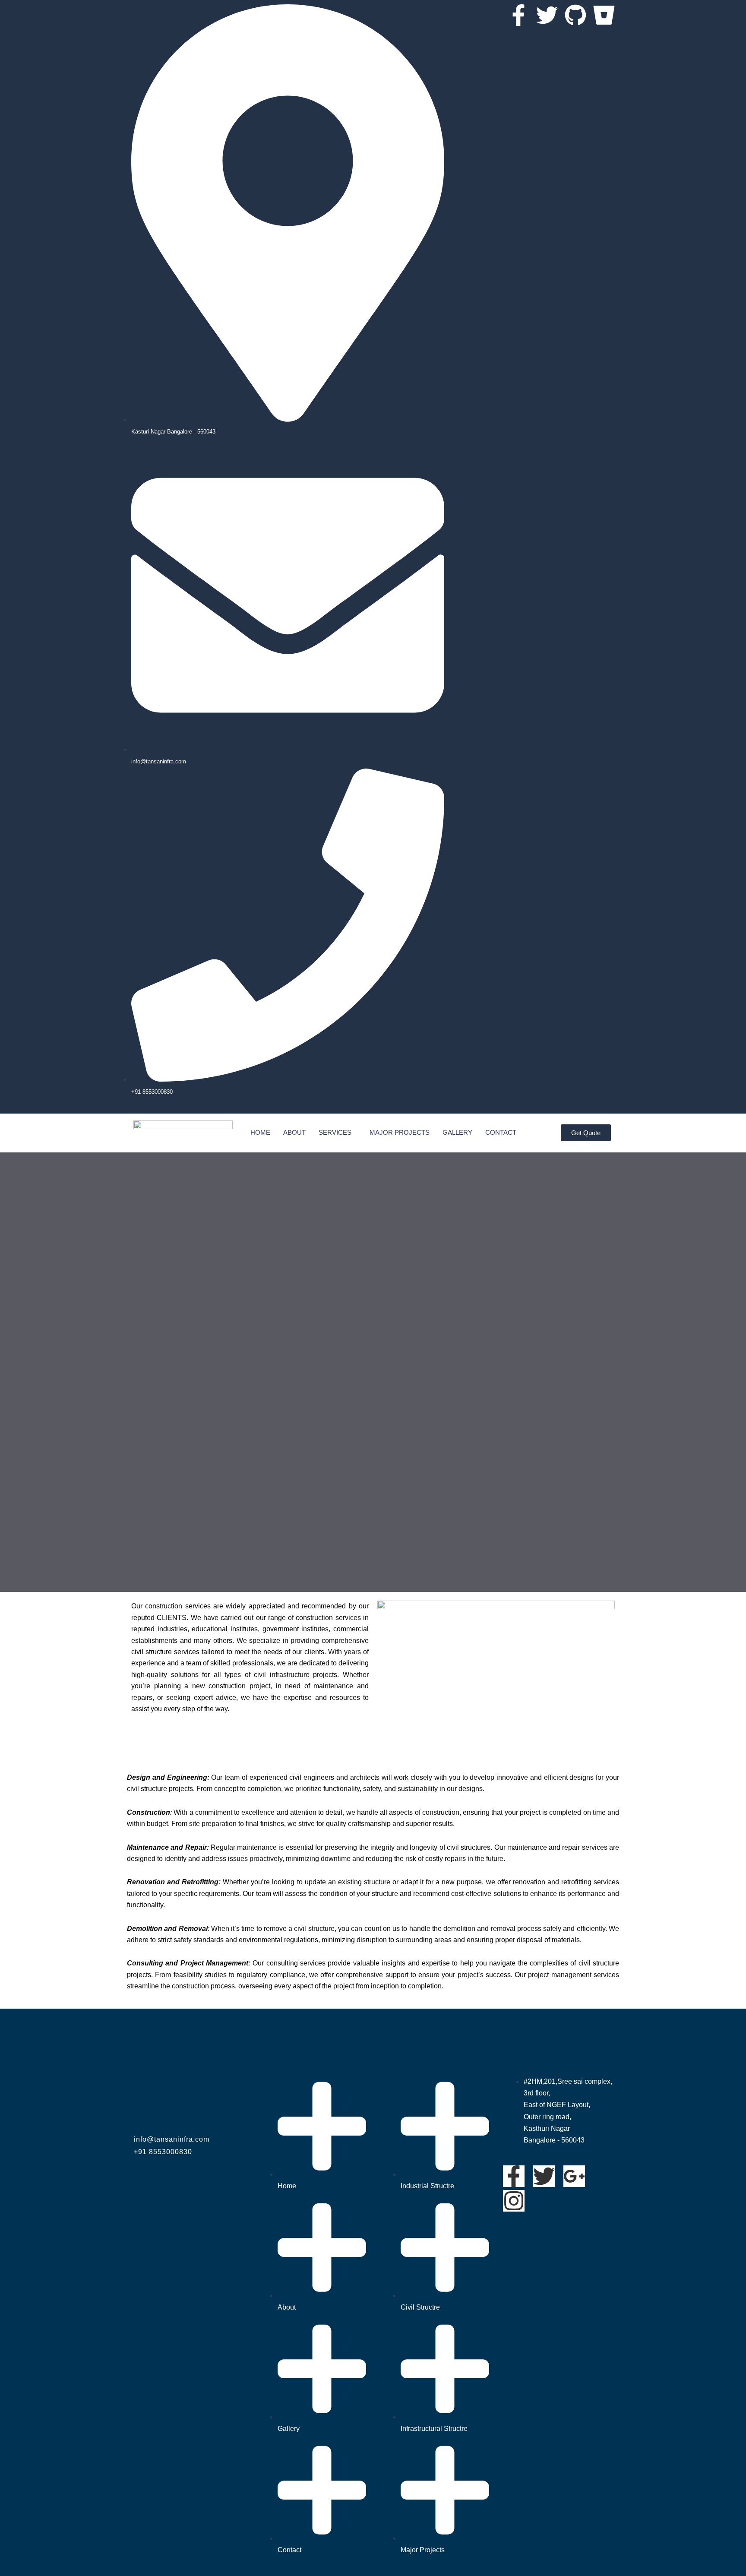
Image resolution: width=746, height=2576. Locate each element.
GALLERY (457, 1132)
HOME (260, 1132)
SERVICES (335, 1132)
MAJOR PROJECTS (400, 1132)
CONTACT (501, 1132)
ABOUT (294, 1132)
